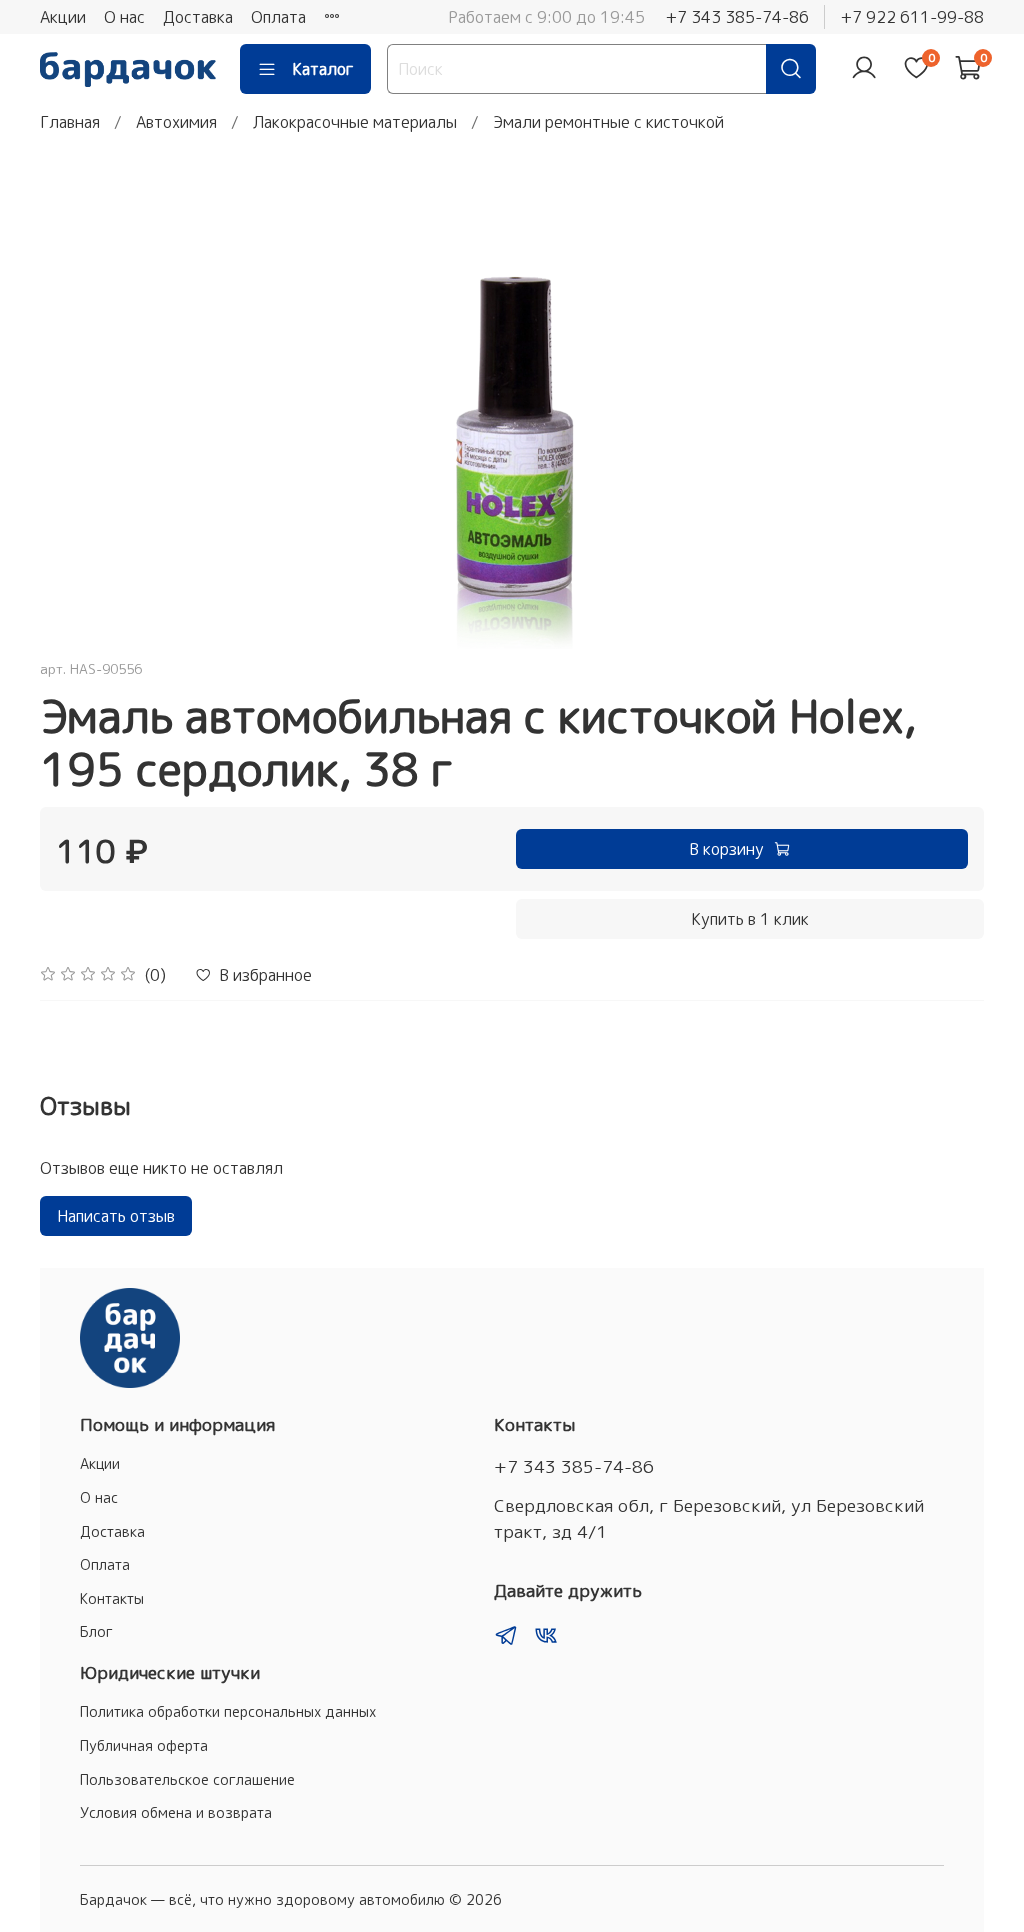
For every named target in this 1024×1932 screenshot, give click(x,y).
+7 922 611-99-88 (912, 17)
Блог (96, 1632)
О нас (124, 17)
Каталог (323, 69)
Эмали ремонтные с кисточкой (608, 122)
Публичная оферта (144, 1746)
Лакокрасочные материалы (355, 122)
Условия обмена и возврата (176, 1813)
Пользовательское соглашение (187, 1780)
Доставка (198, 17)
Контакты (112, 1599)
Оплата (278, 17)
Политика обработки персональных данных (228, 1712)
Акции (63, 17)
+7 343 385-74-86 (737, 17)
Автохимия (176, 122)
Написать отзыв (116, 1216)
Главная (70, 122)
